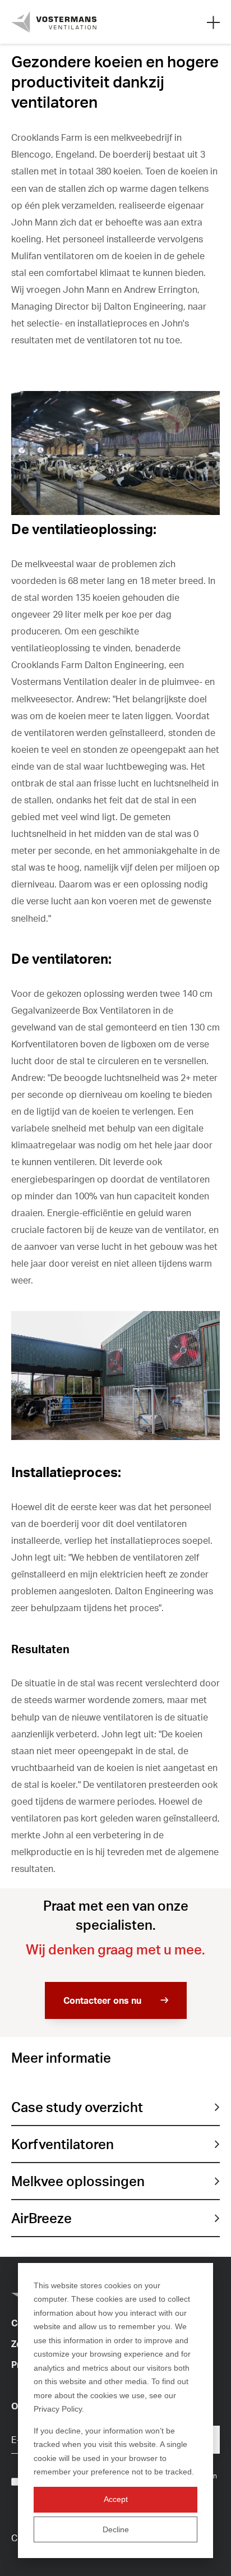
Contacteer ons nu (102, 2000)
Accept (116, 2499)
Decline (116, 2529)
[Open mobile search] (213, 22)
